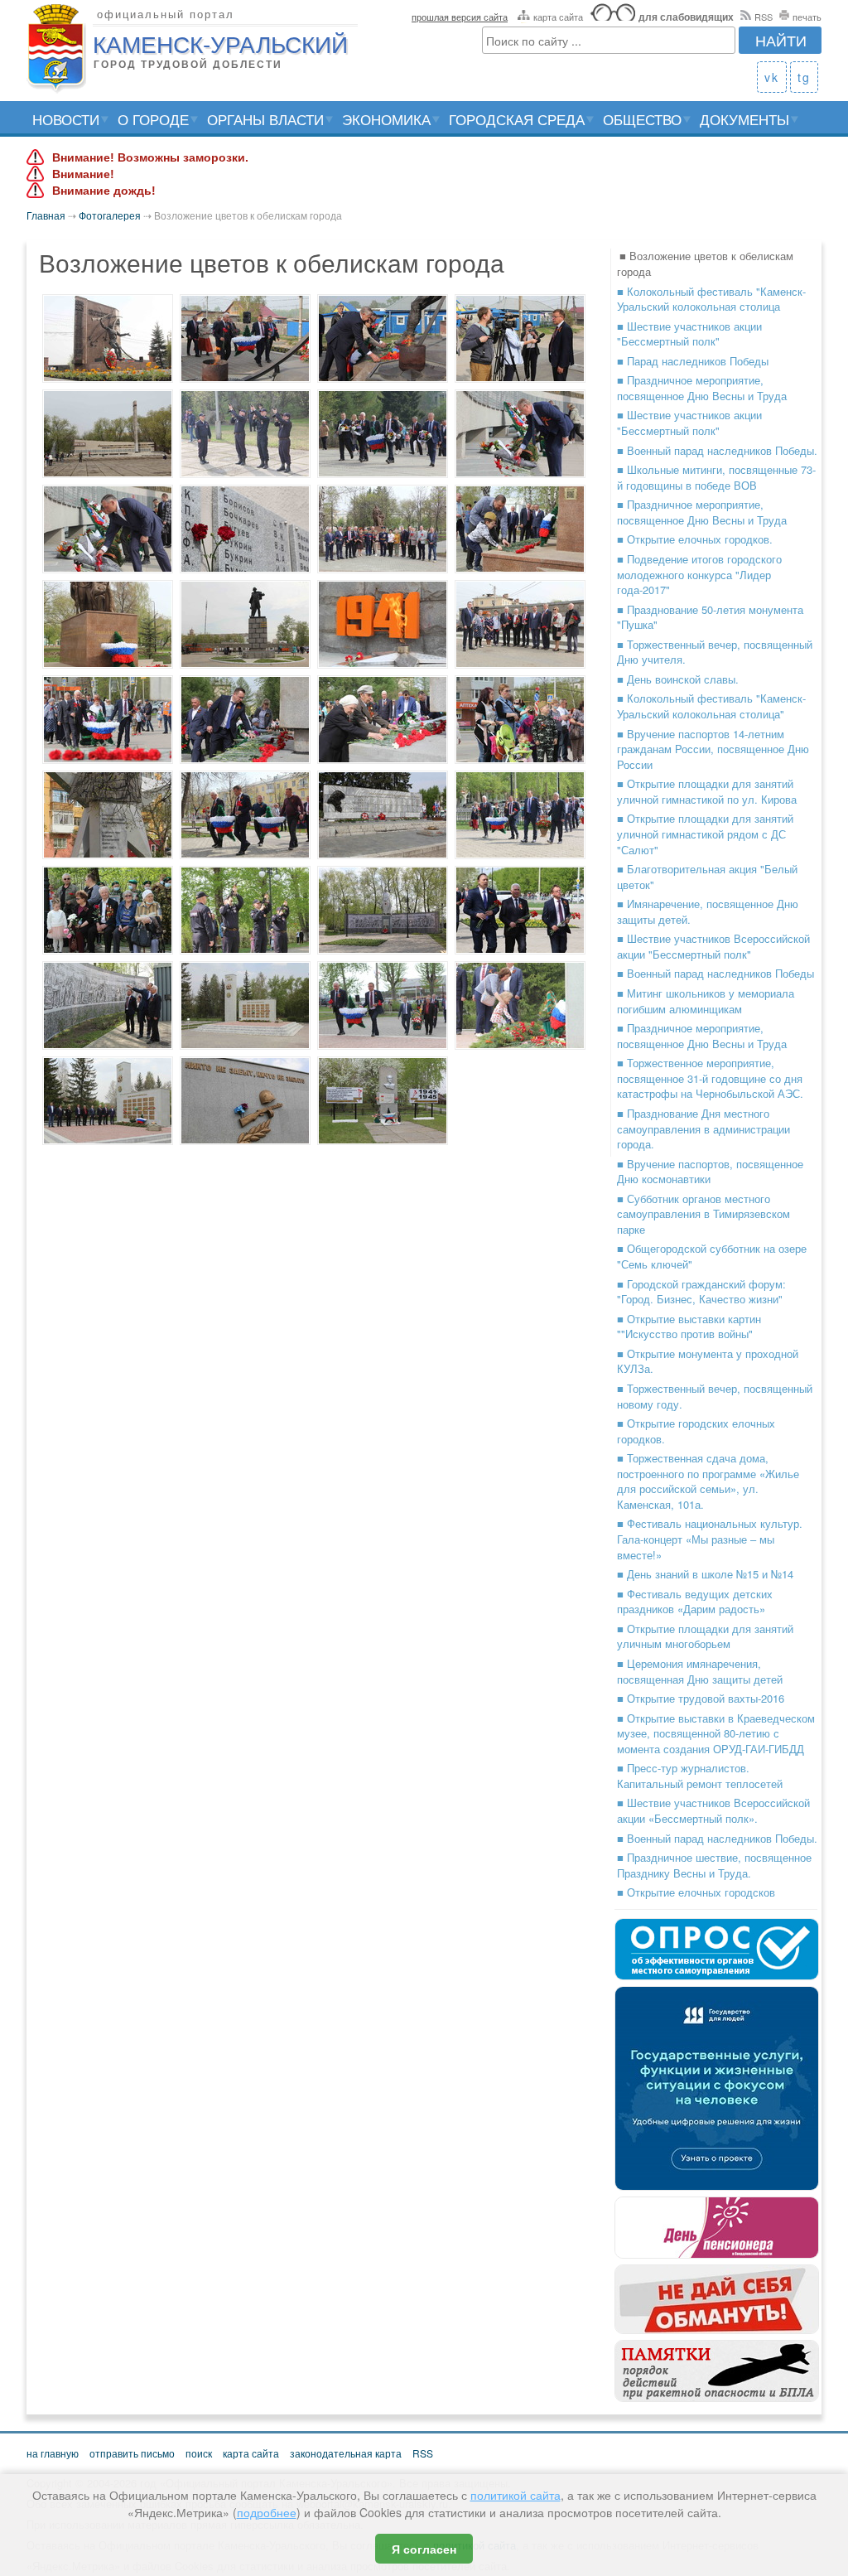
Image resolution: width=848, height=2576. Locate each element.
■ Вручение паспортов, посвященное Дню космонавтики (710, 1172)
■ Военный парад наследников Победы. (717, 450)
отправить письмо (132, 2453)
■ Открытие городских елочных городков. (696, 1431)
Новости (66, 119)
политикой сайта (516, 2495)
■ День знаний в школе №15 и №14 (705, 1574)
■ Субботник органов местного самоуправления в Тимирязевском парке (703, 1214)
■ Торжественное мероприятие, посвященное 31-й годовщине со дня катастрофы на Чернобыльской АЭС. (710, 1078)
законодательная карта (346, 2453)
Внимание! (83, 174)
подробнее (267, 2512)
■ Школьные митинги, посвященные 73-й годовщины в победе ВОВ (716, 477)
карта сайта (558, 17)
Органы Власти (265, 119)
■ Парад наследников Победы (693, 361)
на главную (53, 2453)
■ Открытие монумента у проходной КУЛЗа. (708, 1361)
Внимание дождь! (104, 191)
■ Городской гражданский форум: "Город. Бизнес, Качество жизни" (701, 1292)
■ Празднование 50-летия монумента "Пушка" (710, 617)
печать (807, 17)
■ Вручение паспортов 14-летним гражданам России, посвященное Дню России (713, 749)
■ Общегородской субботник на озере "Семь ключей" (712, 1256)
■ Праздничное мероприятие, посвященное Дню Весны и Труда (702, 388)
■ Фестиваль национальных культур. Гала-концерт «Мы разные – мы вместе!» (710, 1539)
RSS (764, 17)
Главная (46, 215)
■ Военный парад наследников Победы (715, 973)
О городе (153, 119)
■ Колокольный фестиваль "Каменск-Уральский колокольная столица (711, 299)
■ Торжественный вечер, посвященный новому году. (715, 1396)
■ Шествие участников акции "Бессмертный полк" (689, 334)
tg (804, 77)
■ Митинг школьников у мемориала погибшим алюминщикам (706, 1001)
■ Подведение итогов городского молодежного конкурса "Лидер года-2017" (699, 574)
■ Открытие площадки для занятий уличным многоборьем (705, 1636)
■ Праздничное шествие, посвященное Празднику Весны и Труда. (714, 1865)
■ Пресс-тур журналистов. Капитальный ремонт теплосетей (700, 1776)
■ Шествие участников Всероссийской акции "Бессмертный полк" (713, 946)
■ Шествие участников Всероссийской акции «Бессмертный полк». (713, 1810)
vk (772, 77)
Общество (642, 119)
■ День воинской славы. (678, 679)
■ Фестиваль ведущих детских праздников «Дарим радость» (695, 1602)
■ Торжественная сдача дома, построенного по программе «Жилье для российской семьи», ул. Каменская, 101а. (708, 1481)
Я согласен (424, 2549)
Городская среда (517, 119)
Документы (744, 119)
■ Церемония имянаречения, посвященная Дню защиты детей (700, 1671)
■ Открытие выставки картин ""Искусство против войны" (689, 1327)
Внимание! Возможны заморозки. (150, 157)
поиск (199, 2453)
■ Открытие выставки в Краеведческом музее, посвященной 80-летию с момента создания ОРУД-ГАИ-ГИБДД (716, 1733)
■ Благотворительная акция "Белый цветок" (707, 877)
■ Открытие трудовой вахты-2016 (701, 1698)
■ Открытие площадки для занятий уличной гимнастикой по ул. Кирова (707, 791)
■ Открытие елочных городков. (695, 539)
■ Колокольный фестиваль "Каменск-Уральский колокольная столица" (711, 706)
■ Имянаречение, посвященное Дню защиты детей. (708, 911)
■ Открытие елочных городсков (696, 1892)
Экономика (386, 119)
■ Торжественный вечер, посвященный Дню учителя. (715, 652)
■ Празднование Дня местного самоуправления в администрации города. (703, 1129)
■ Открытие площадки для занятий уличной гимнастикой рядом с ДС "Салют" (705, 834)
